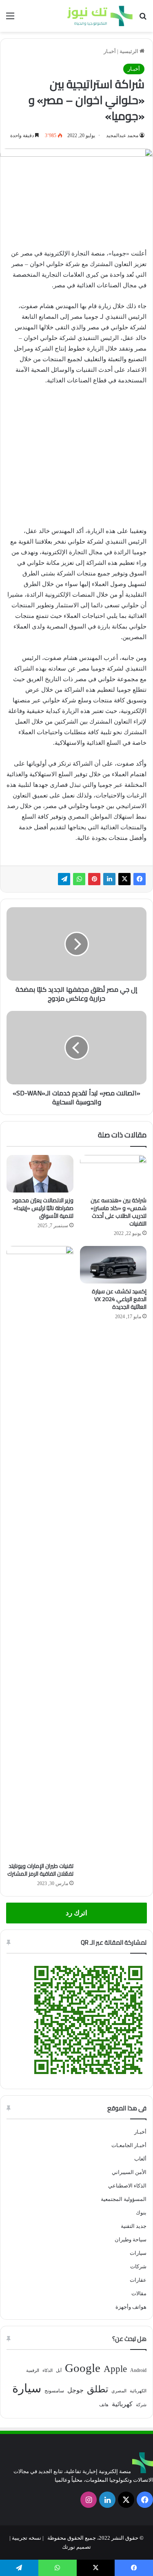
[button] (16, 406)
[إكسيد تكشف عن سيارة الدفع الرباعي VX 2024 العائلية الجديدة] (113, 1265)
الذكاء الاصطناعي (127, 2186)
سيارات (138, 2253)
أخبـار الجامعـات (129, 2145)
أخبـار (110, 51)
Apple (115, 2369)
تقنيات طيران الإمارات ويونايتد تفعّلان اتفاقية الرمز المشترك (40, 1870)
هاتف (104, 2405)
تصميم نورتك (76, 2547)
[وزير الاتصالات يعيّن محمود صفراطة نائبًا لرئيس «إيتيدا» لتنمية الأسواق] (40, 1174)
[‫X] (124, 879)
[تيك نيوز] (100, 16)
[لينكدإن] (109, 879)
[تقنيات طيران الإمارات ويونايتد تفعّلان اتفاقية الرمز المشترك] (40, 1552)
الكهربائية (138, 2391)
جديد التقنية (134, 2226)
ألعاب (140, 2159)
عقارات (138, 2280)
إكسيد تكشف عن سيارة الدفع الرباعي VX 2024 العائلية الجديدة (119, 1299)
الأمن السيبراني (129, 2172)
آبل (59, 2371)
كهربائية (122, 2404)
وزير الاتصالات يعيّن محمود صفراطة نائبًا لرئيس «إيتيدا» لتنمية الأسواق (43, 1208)
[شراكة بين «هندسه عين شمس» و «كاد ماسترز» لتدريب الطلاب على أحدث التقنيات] (113, 1174)
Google (83, 2368)
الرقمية (33, 2371)
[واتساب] (79, 879)
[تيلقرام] (64, 879)
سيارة (27, 2388)
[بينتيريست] (94, 879)
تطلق (98, 2389)
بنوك (141, 2213)
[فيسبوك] (140, 879)
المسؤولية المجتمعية (124, 2199)
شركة (141, 2405)
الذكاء (48, 2371)
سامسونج (54, 2391)
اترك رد (76, 1913)
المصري (119, 2391)
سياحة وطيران (131, 2240)
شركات (138, 2266)
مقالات (139, 2293)
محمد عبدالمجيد (122, 135)
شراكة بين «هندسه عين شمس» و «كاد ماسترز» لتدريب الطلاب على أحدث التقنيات (119, 1212)
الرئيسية (130, 51)
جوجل (75, 2390)
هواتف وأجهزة (131, 2307)
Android (138, 2370)
